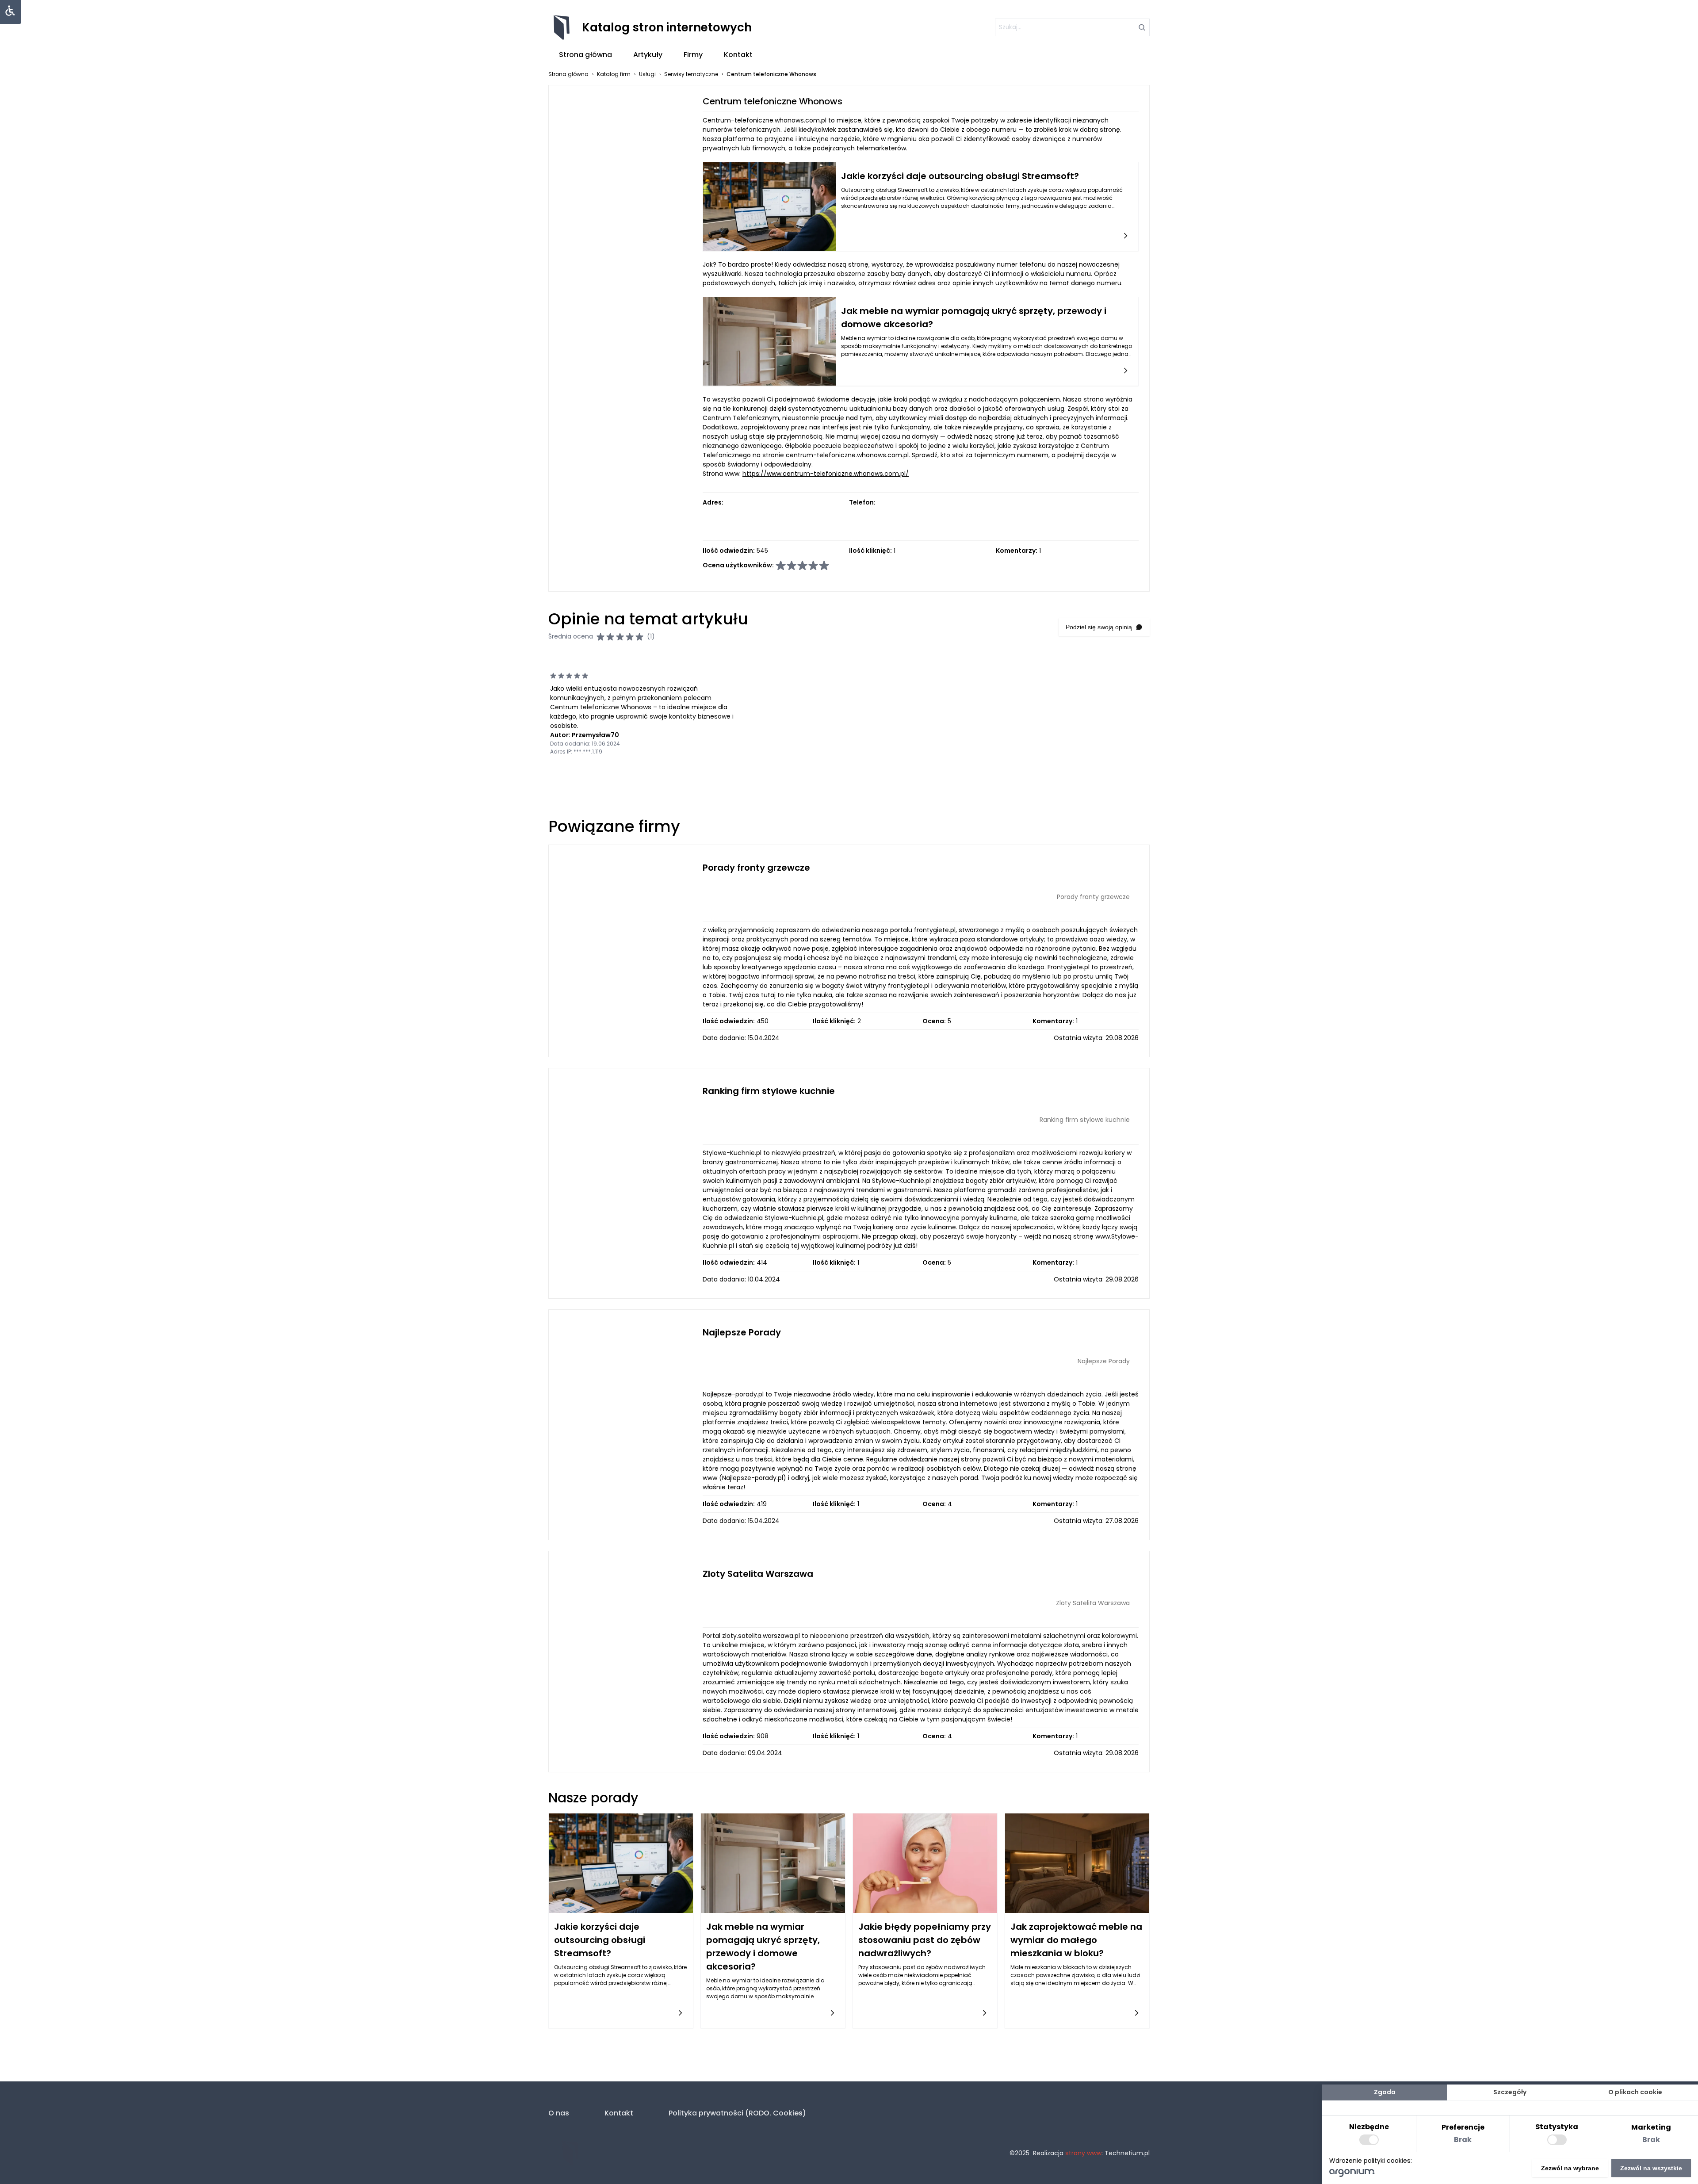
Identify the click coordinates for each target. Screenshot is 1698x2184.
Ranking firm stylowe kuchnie (769, 1091)
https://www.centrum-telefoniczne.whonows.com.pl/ (826, 474)
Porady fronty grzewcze (756, 868)
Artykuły (648, 55)
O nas (559, 2113)
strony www (1083, 2153)
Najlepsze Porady (742, 1332)
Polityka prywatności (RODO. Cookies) (737, 2113)
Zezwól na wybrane (1570, 2168)
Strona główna (585, 55)
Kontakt (738, 55)
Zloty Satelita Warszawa (758, 1574)
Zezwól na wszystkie (1651, 2168)
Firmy (693, 55)
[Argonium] (1352, 2175)
